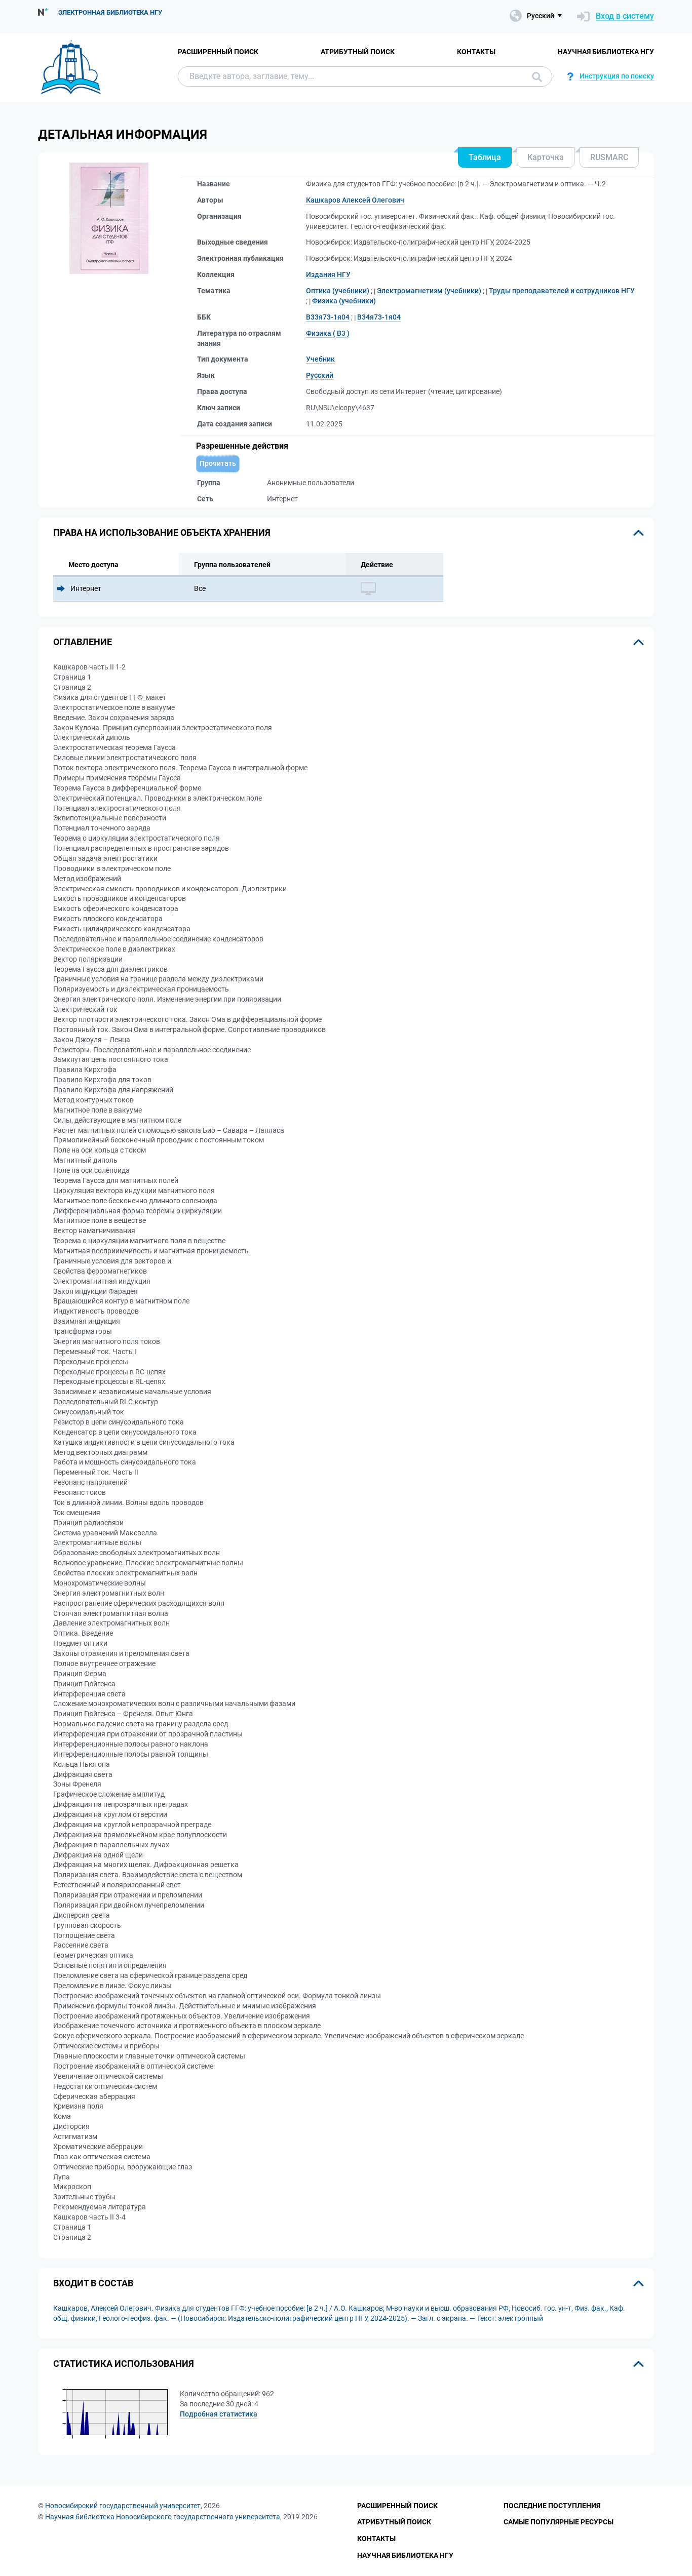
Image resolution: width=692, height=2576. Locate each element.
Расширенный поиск (218, 52)
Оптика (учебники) (338, 291)
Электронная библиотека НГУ (110, 12)
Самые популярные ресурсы (559, 2522)
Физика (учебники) (344, 301)
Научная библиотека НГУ (606, 52)
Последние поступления (552, 2506)
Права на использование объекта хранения (162, 532)
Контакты (476, 52)
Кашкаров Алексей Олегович (355, 200)
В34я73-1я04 (379, 317)
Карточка (546, 157)
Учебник (320, 359)
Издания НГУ (328, 274)
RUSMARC (609, 157)
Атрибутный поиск (358, 52)
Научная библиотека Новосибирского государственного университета (163, 2517)
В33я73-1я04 (328, 317)
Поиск (534, 76)
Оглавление (83, 642)
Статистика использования (124, 2364)
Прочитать (218, 463)
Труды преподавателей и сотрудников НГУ (562, 291)
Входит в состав (93, 2283)
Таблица (485, 157)
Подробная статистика (219, 2414)
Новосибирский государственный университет (123, 2506)
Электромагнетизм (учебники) (429, 291)
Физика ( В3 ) (328, 333)
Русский (320, 375)
